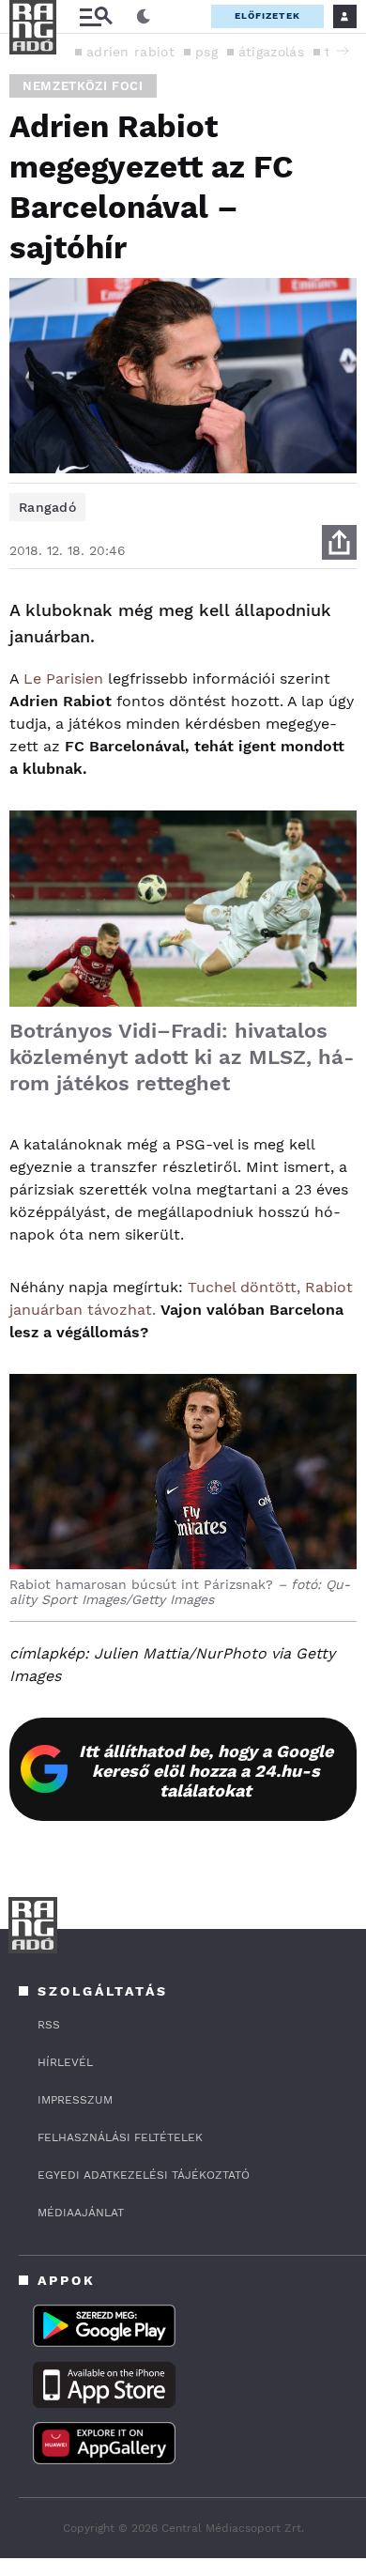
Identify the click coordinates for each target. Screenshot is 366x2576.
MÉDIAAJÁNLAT (81, 2213)
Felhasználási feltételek (120, 2137)
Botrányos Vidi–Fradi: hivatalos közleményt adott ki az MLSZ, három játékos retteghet (182, 1057)
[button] (343, 51)
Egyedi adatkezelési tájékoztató (144, 2175)
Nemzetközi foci (83, 86)
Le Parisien (63, 679)
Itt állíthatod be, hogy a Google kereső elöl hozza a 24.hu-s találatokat (206, 1771)
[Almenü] (96, 16)
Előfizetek (267, 15)
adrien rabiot (130, 52)
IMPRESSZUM (75, 2100)
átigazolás (271, 52)
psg (206, 52)
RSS (49, 2025)
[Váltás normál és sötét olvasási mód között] (144, 17)
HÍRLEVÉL (65, 2062)
